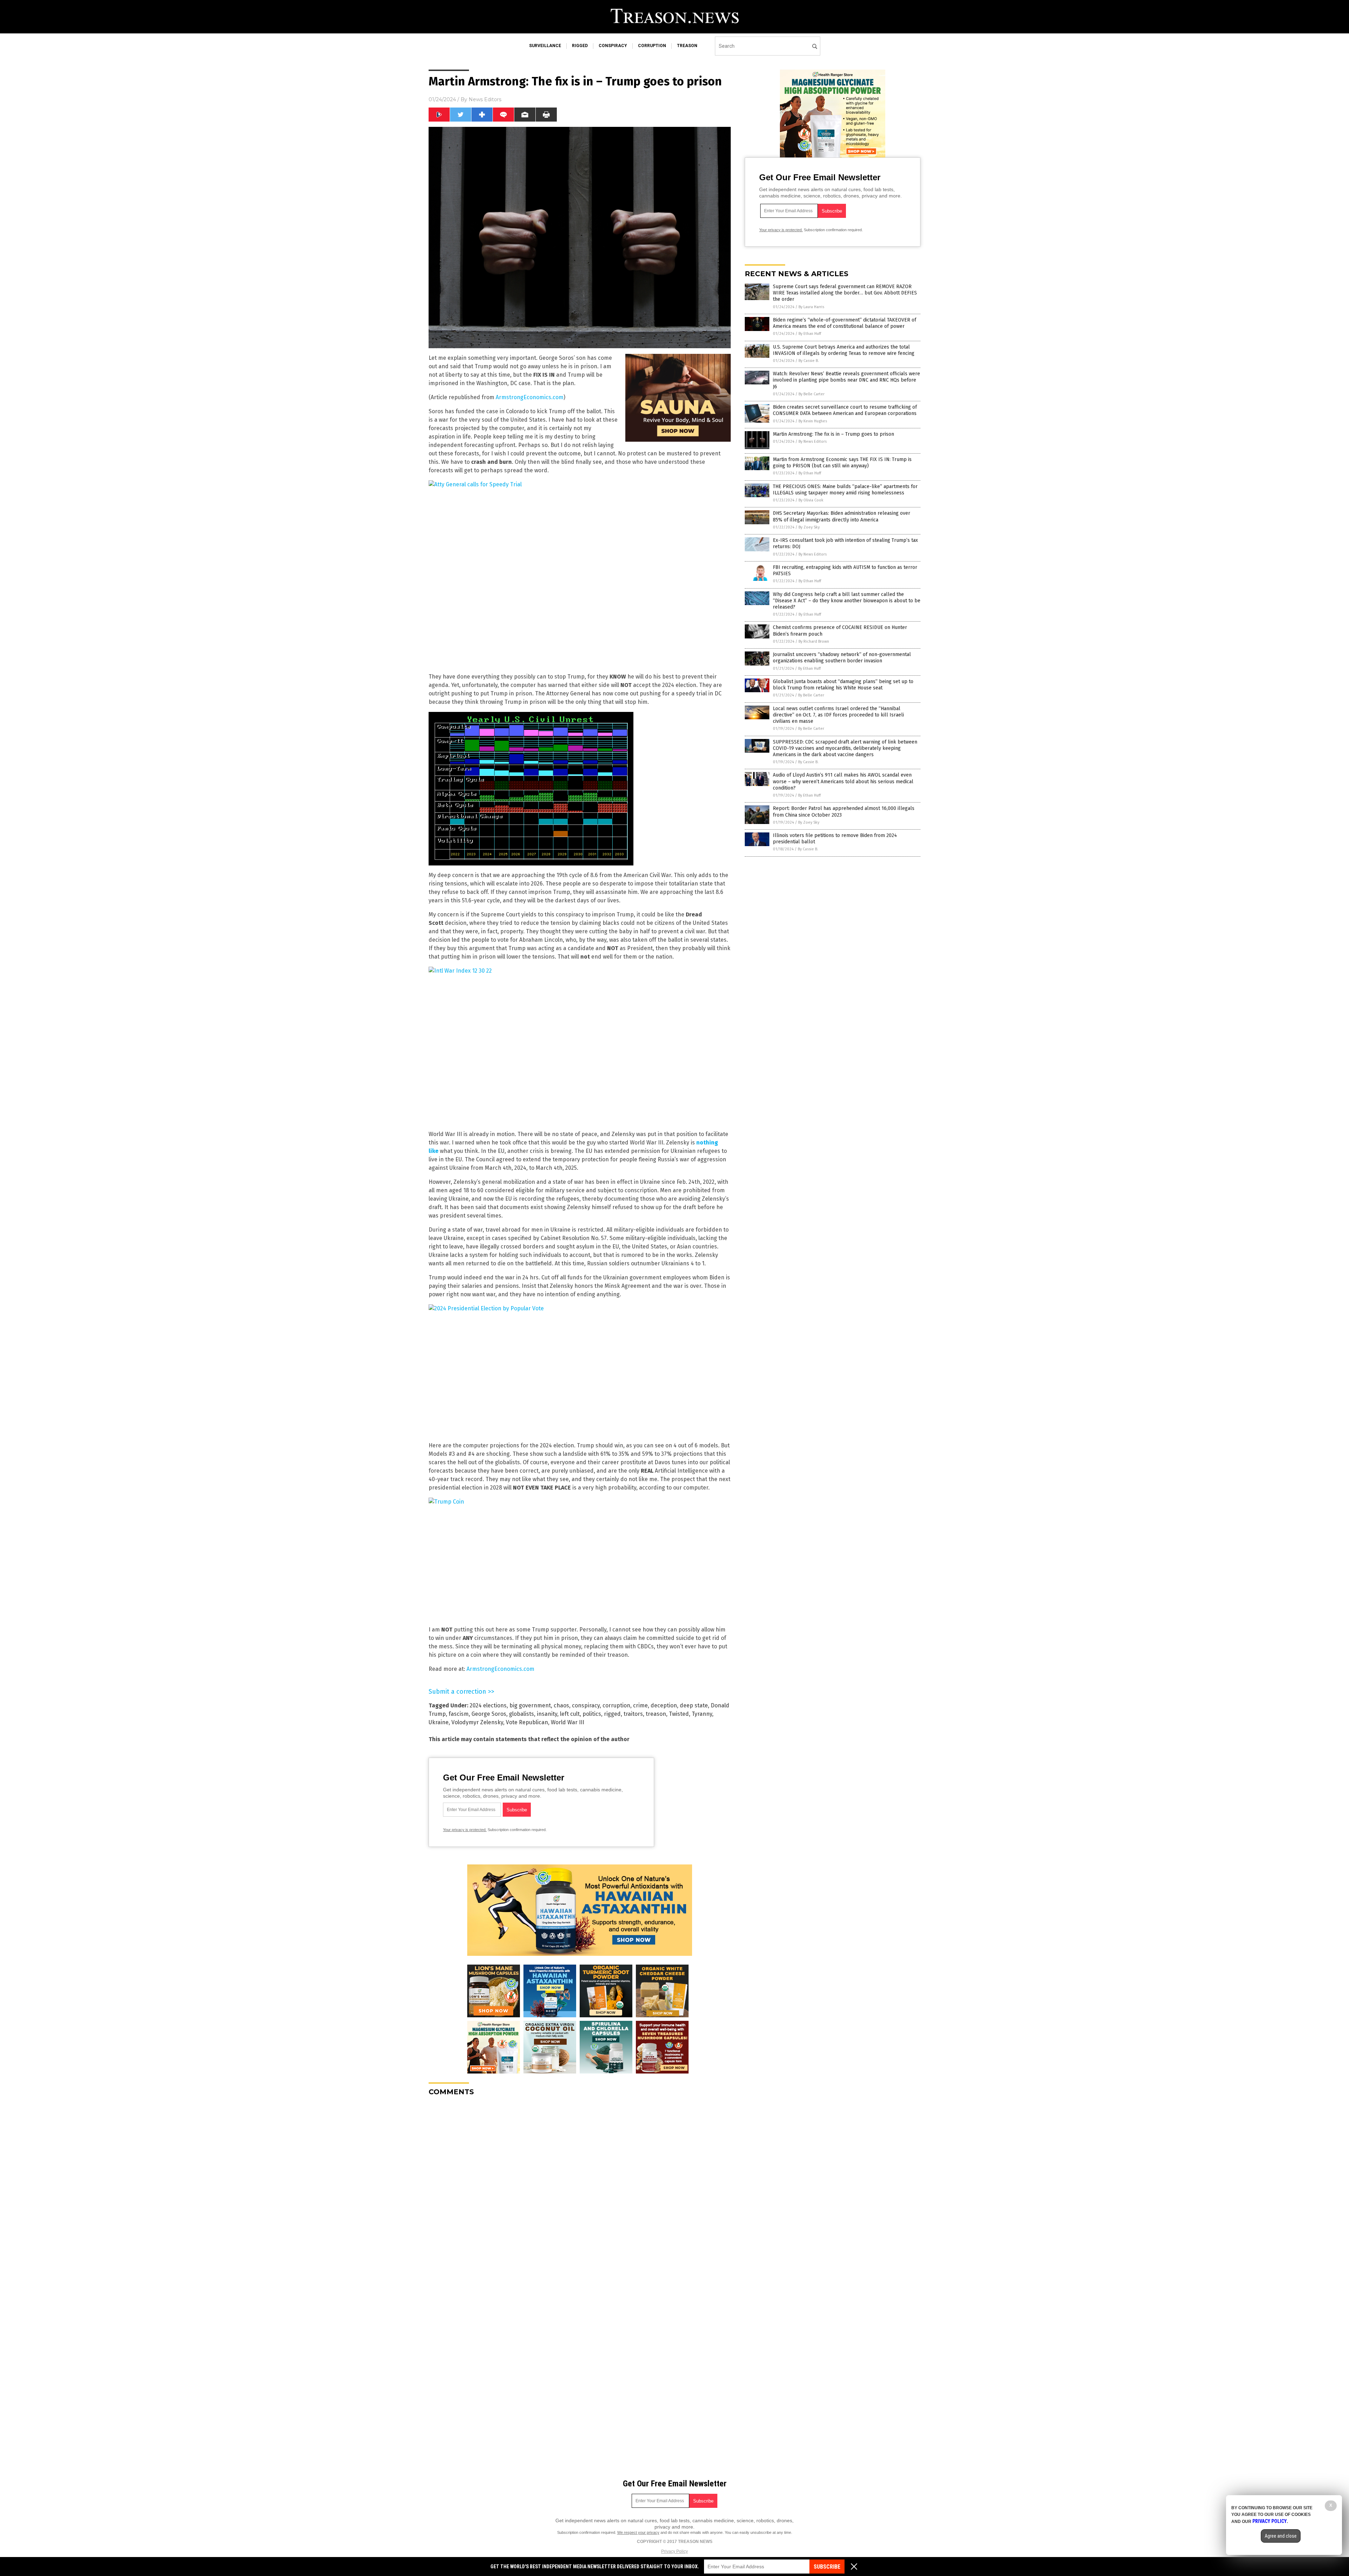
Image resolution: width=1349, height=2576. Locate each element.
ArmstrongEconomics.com (530, 397)
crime (640, 1705)
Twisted (679, 1714)
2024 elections (488, 1705)
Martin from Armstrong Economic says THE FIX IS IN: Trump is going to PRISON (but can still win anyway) (842, 463)
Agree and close (1281, 2536)
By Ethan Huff (810, 334)
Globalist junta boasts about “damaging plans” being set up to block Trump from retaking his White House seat (843, 685)
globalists (522, 1714)
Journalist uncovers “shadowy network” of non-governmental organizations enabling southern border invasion (842, 658)
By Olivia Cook (811, 500)
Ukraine (439, 1722)
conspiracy (613, 46)
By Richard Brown (814, 641)
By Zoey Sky (809, 527)
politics (592, 1714)
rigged (580, 46)
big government (530, 1705)
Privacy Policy (674, 2551)
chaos (561, 1705)
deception (664, 1705)
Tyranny (702, 1714)
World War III (568, 1722)
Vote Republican (527, 1722)
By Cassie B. (809, 361)
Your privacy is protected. (465, 1830)
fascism (459, 1714)
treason (687, 46)
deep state (694, 1705)
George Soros (489, 1714)
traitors (633, 1714)
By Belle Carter (812, 394)
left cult (570, 1714)
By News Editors (813, 442)
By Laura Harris (811, 307)
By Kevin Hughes (813, 421)
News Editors (485, 99)
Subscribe (827, 2567)
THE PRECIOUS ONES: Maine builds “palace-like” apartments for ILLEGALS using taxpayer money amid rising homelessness (845, 490)
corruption (652, 46)
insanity (547, 1714)
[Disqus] (580, 2189)
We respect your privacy (638, 2532)
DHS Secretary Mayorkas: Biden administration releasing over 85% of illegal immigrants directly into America (842, 516)
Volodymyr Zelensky (477, 1722)
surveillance (545, 46)
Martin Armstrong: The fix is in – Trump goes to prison (833, 434)
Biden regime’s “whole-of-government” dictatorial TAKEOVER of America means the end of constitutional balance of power (845, 323)
